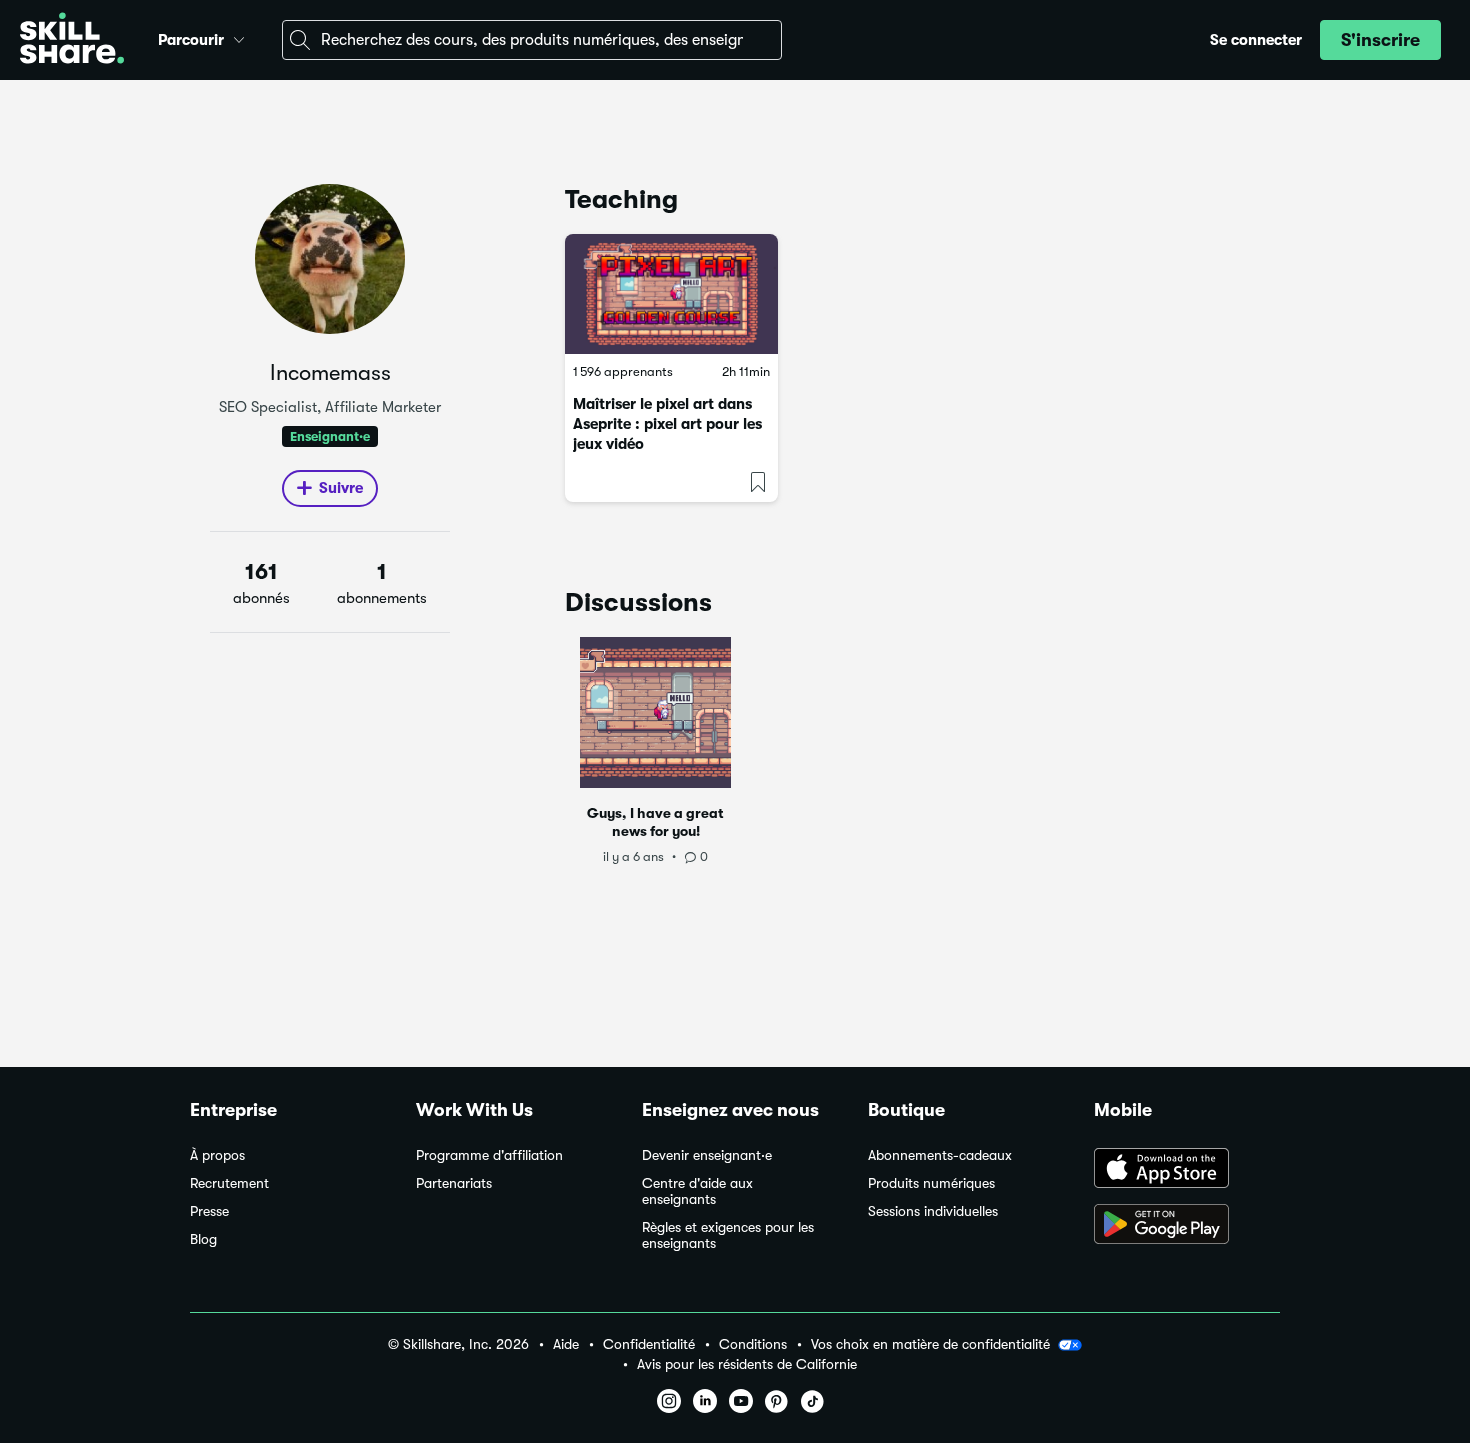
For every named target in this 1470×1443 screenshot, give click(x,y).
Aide (566, 1344)
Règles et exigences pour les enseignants (728, 1235)
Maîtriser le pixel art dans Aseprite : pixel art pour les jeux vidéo (667, 424)
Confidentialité (649, 1344)
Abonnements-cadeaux (940, 1155)
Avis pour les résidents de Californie (747, 1364)
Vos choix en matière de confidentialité (930, 1344)
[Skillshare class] (671, 294)
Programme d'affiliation (489, 1155)
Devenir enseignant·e (707, 1155)
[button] (239, 37)
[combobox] (532, 40)
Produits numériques (931, 1183)
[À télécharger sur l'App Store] (1187, 1170)
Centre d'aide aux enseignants (697, 1191)
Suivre (341, 488)
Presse (209, 1211)
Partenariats (454, 1183)
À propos (217, 1155)
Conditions (753, 1344)
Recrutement (229, 1183)
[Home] (72, 40)
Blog (203, 1239)
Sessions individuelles (933, 1211)
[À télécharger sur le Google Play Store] (1187, 1226)
